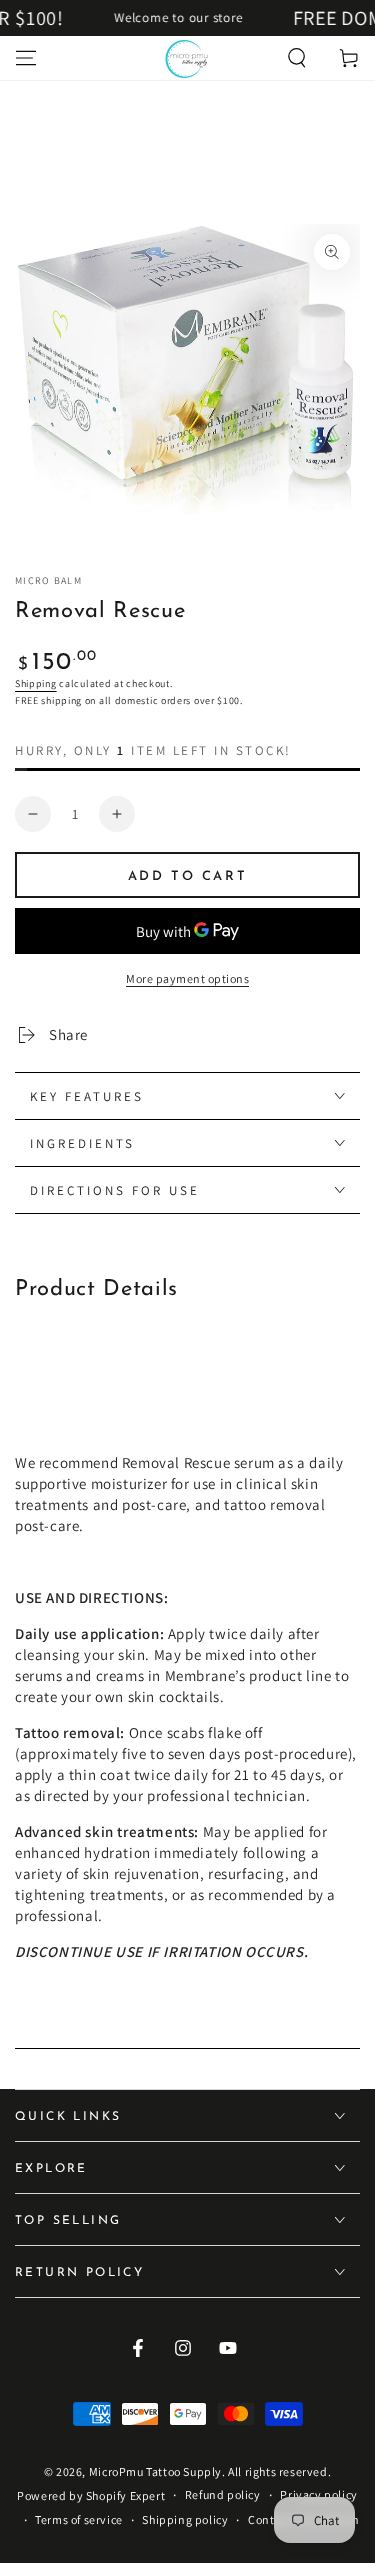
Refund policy (223, 2494)
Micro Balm (48, 580)
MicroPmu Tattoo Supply (155, 2471)
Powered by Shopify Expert (91, 2495)
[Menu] (26, 58)
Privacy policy (318, 2494)
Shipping (36, 683)
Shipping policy (185, 2519)
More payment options (187, 978)
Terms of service (79, 2519)
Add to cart (188, 876)
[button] (297, 58)
